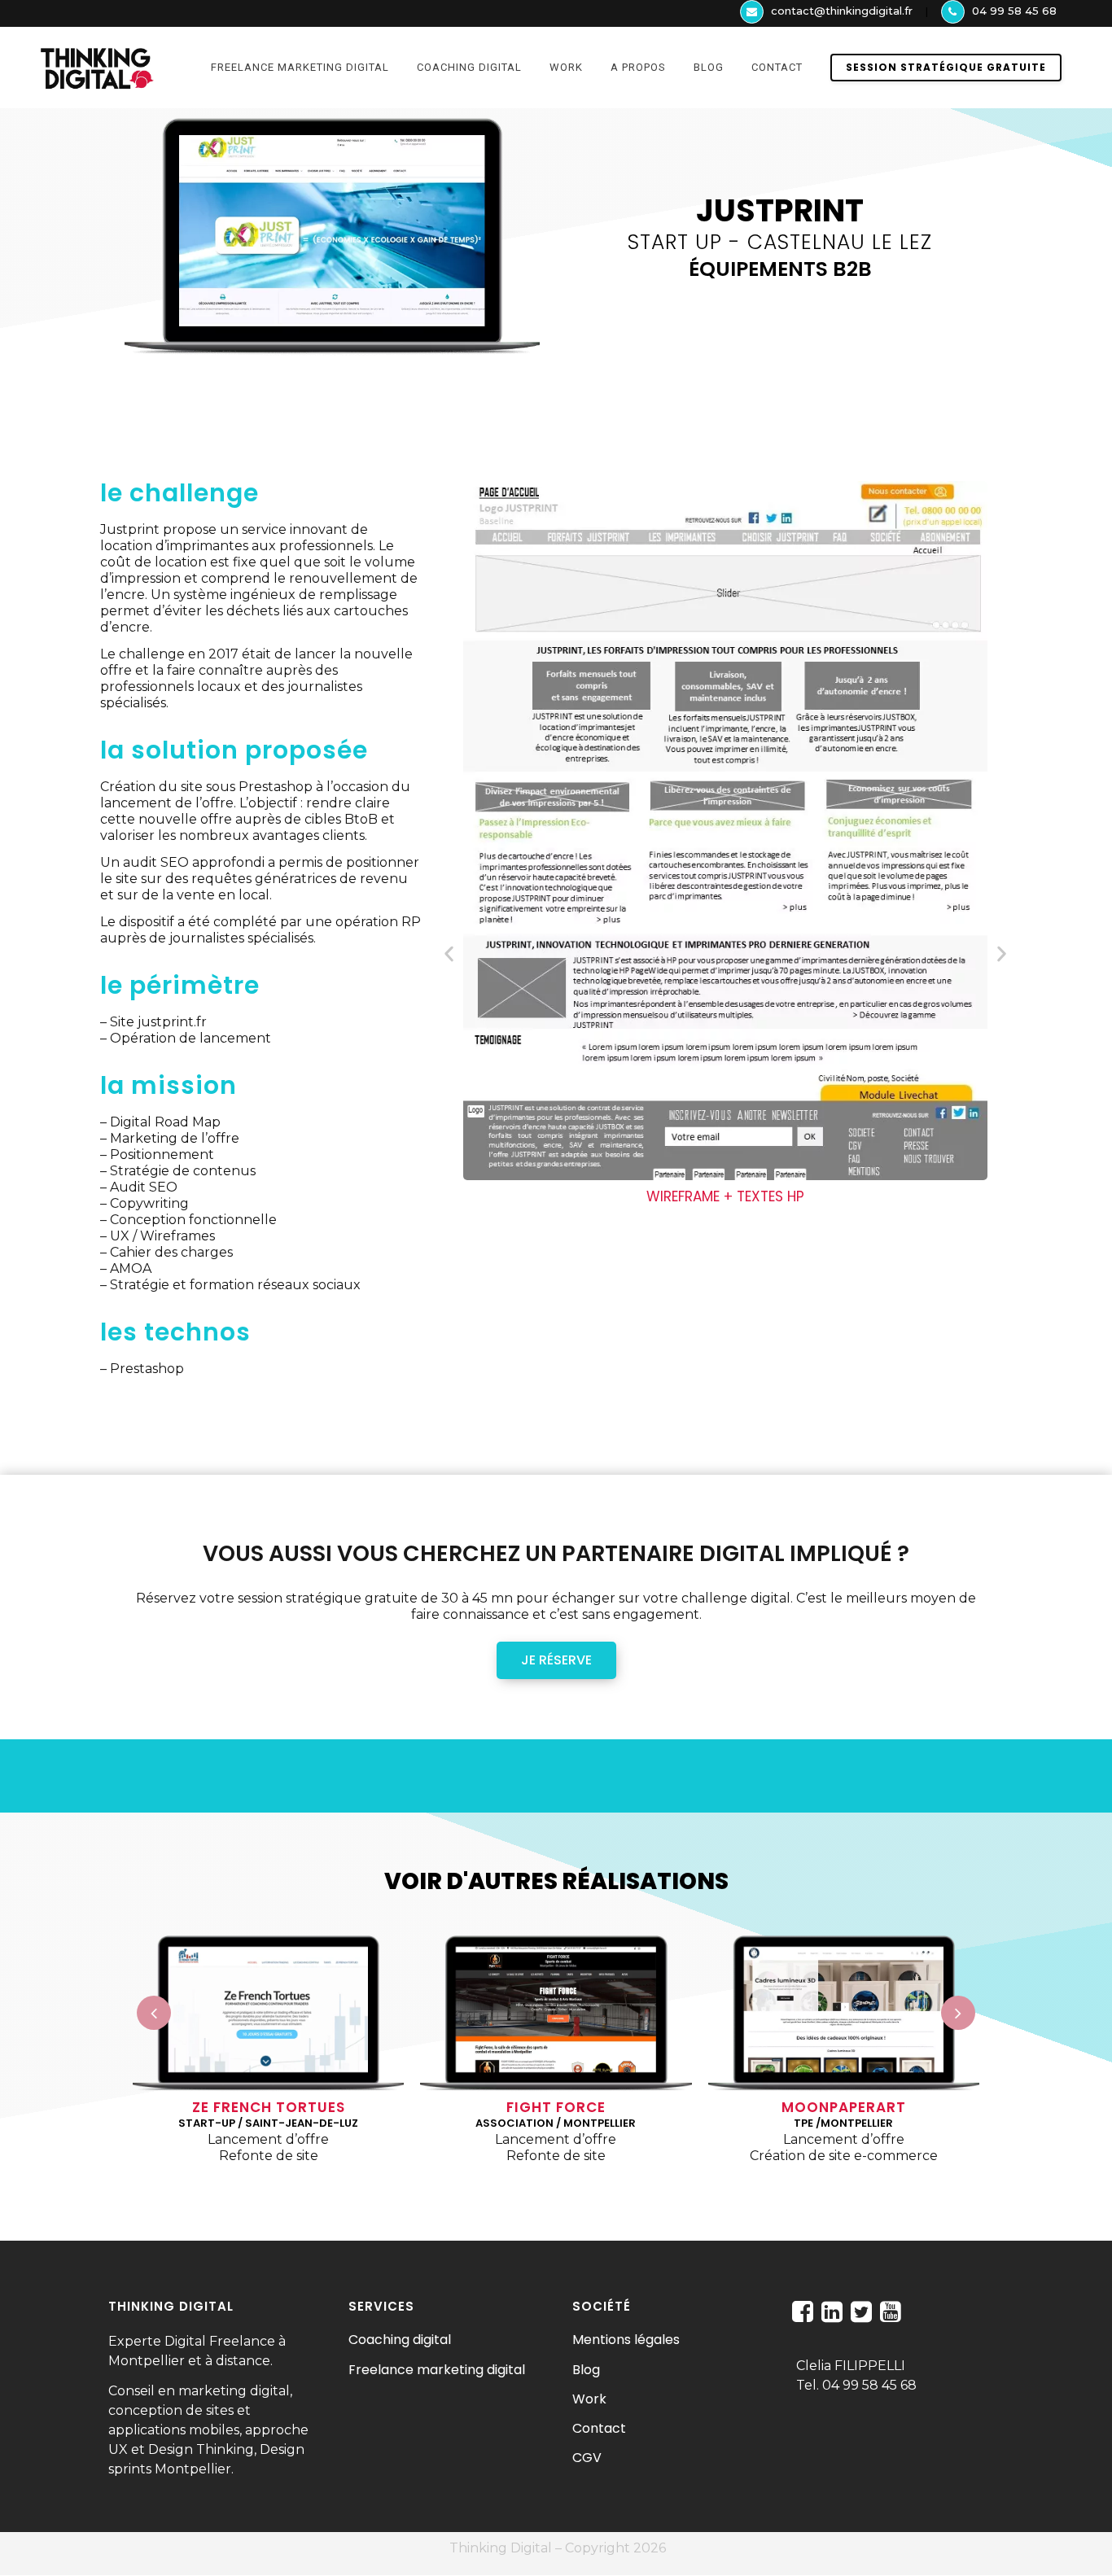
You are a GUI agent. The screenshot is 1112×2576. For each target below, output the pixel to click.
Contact (599, 2428)
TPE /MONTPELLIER (843, 2123)
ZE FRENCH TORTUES (269, 2107)
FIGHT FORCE (556, 2107)
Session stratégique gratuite (946, 67)
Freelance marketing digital (437, 2370)
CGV (587, 2458)
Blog (586, 2370)
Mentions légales (626, 2340)
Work (589, 2399)
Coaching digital (400, 2340)
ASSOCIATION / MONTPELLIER (556, 2123)
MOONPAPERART (844, 2107)
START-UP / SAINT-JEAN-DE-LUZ (268, 2123)
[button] (449, 953)
